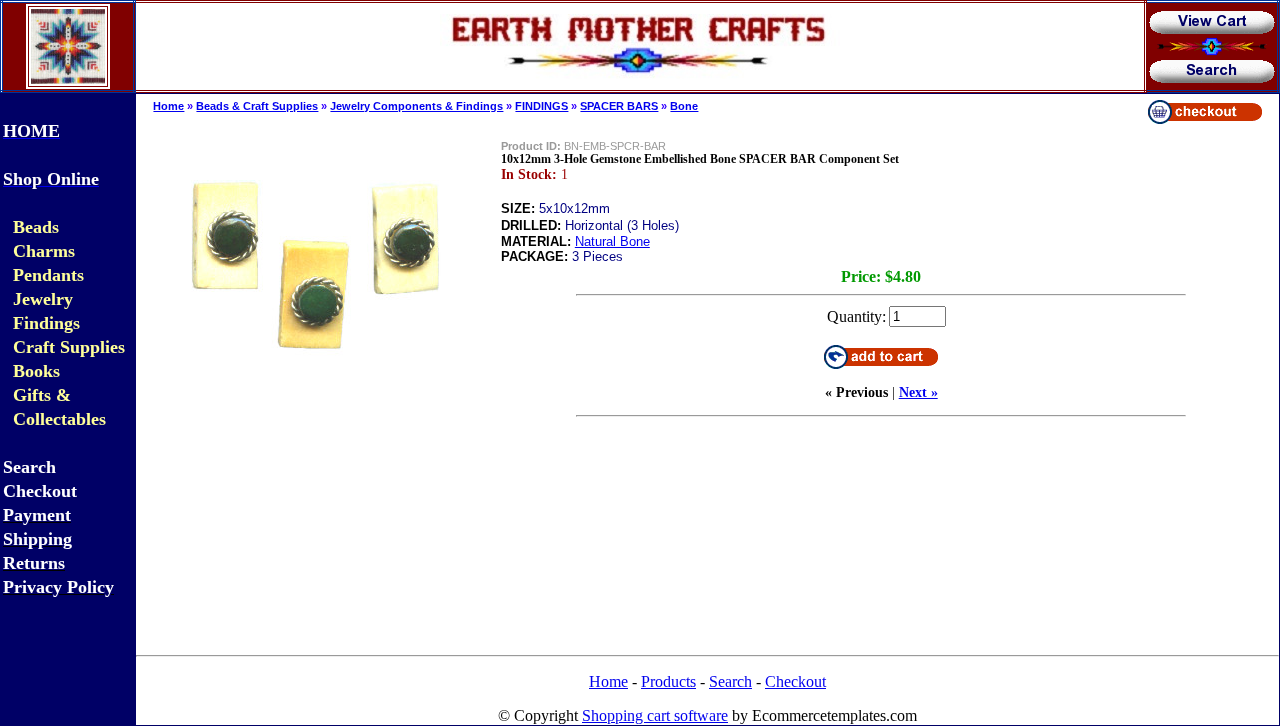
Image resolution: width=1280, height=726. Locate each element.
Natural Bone (612, 241)
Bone (684, 106)
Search (730, 681)
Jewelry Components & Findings (416, 106)
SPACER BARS (619, 106)
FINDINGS (541, 106)
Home (168, 106)
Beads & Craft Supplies (257, 106)
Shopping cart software (655, 715)
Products (668, 681)
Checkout (795, 681)
